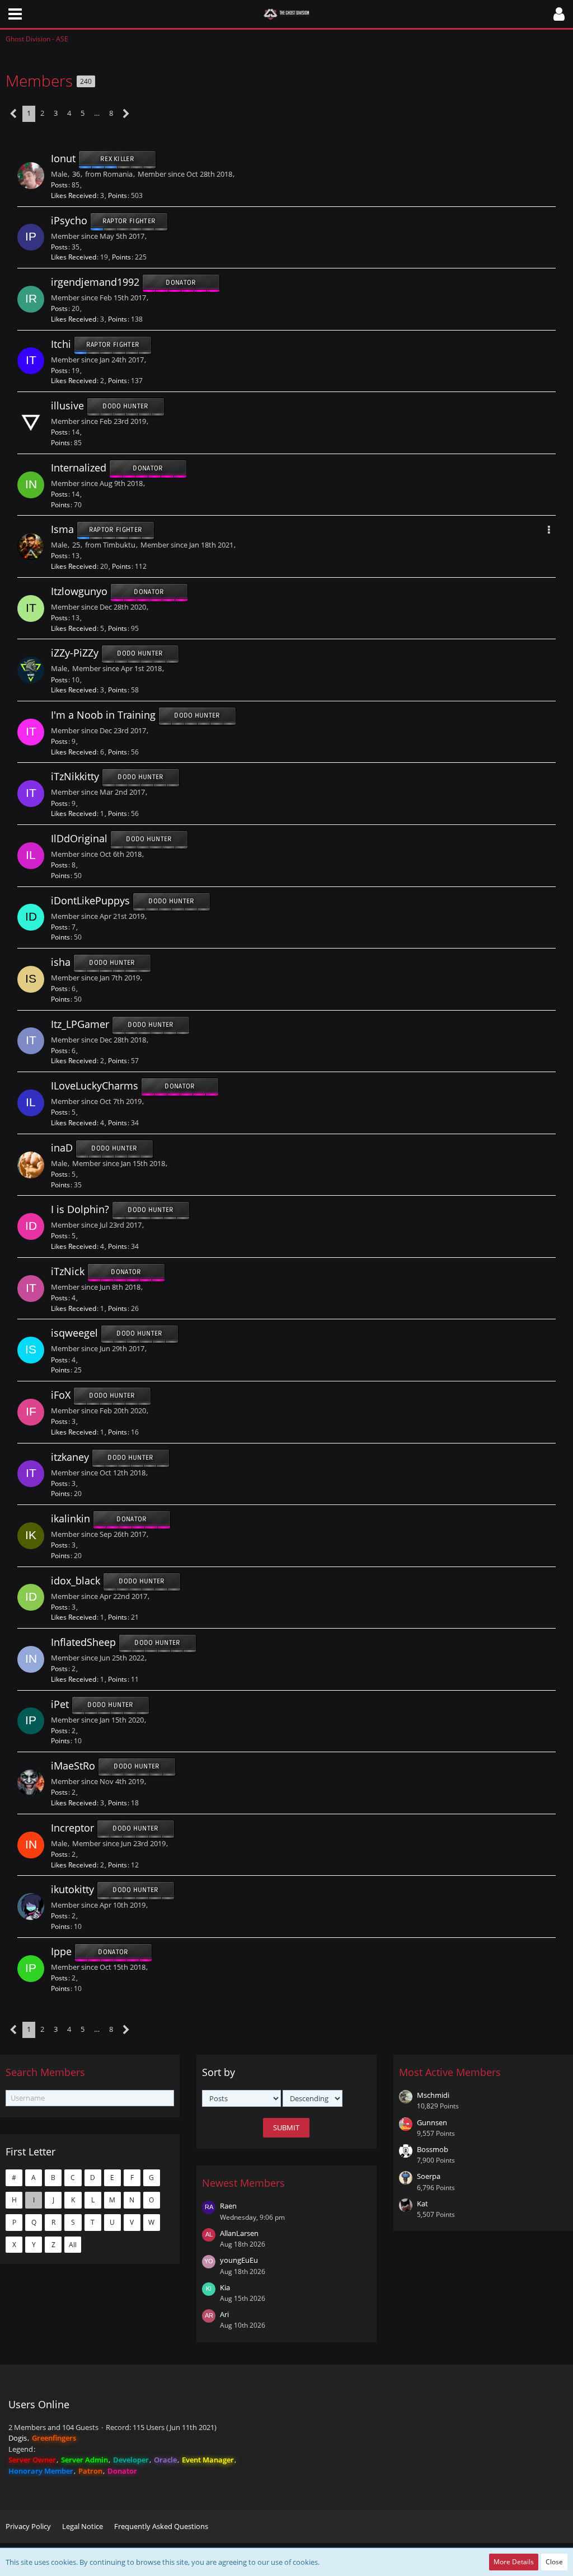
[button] (15, 14)
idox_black (76, 1580)
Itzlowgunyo (79, 591)
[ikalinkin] (31, 1536)
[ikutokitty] (31, 1907)
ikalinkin (71, 1518)
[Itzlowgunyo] (31, 608)
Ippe (61, 1951)
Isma (62, 530)
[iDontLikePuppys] (31, 917)
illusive (67, 406)
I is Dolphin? (80, 1210)
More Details (514, 2562)
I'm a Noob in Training (103, 715)
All (73, 2245)
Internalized (79, 468)
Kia (225, 2287)
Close (554, 2562)
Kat (422, 2204)
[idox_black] (31, 1597)
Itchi (61, 344)
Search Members (45, 2072)
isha (61, 962)
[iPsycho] (31, 237)
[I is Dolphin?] (31, 1226)
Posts (59, 185)
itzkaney (70, 1457)
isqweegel (74, 1333)
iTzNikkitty (75, 777)
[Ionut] (31, 176)
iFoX (61, 1395)
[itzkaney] (31, 1474)
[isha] (31, 979)
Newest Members (243, 2183)
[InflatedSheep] (31, 1659)
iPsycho (69, 220)
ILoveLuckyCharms (95, 1086)
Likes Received (74, 195)
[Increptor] (31, 1845)
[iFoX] (31, 1412)
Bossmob (433, 2149)
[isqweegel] (31, 1350)
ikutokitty (72, 1890)
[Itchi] (31, 361)
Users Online (39, 2404)
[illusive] (31, 423)
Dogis (18, 2438)
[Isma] (31, 546)
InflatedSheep (83, 1642)
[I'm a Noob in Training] (31, 732)
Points (118, 195)
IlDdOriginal (79, 838)
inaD (62, 1148)
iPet (60, 1704)
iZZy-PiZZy (75, 653)
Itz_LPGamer (80, 1024)
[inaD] (31, 1165)
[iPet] (31, 1721)
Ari (224, 2314)
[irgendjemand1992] (31, 299)
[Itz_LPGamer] (31, 1041)
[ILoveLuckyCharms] (31, 1103)
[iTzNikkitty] (31, 794)
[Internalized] (31, 485)
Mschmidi (433, 2095)
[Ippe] (31, 1969)
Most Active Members (450, 2072)
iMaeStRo (73, 1766)
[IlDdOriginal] (31, 856)
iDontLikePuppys (90, 900)
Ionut (63, 158)
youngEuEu (239, 2260)
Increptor (72, 1828)
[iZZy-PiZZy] (31, 670)
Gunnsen (432, 2122)
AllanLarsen (239, 2233)
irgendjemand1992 (95, 282)
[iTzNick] (31, 1289)
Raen (228, 2206)
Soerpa (429, 2176)
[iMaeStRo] (31, 1783)
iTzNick (68, 1271)
